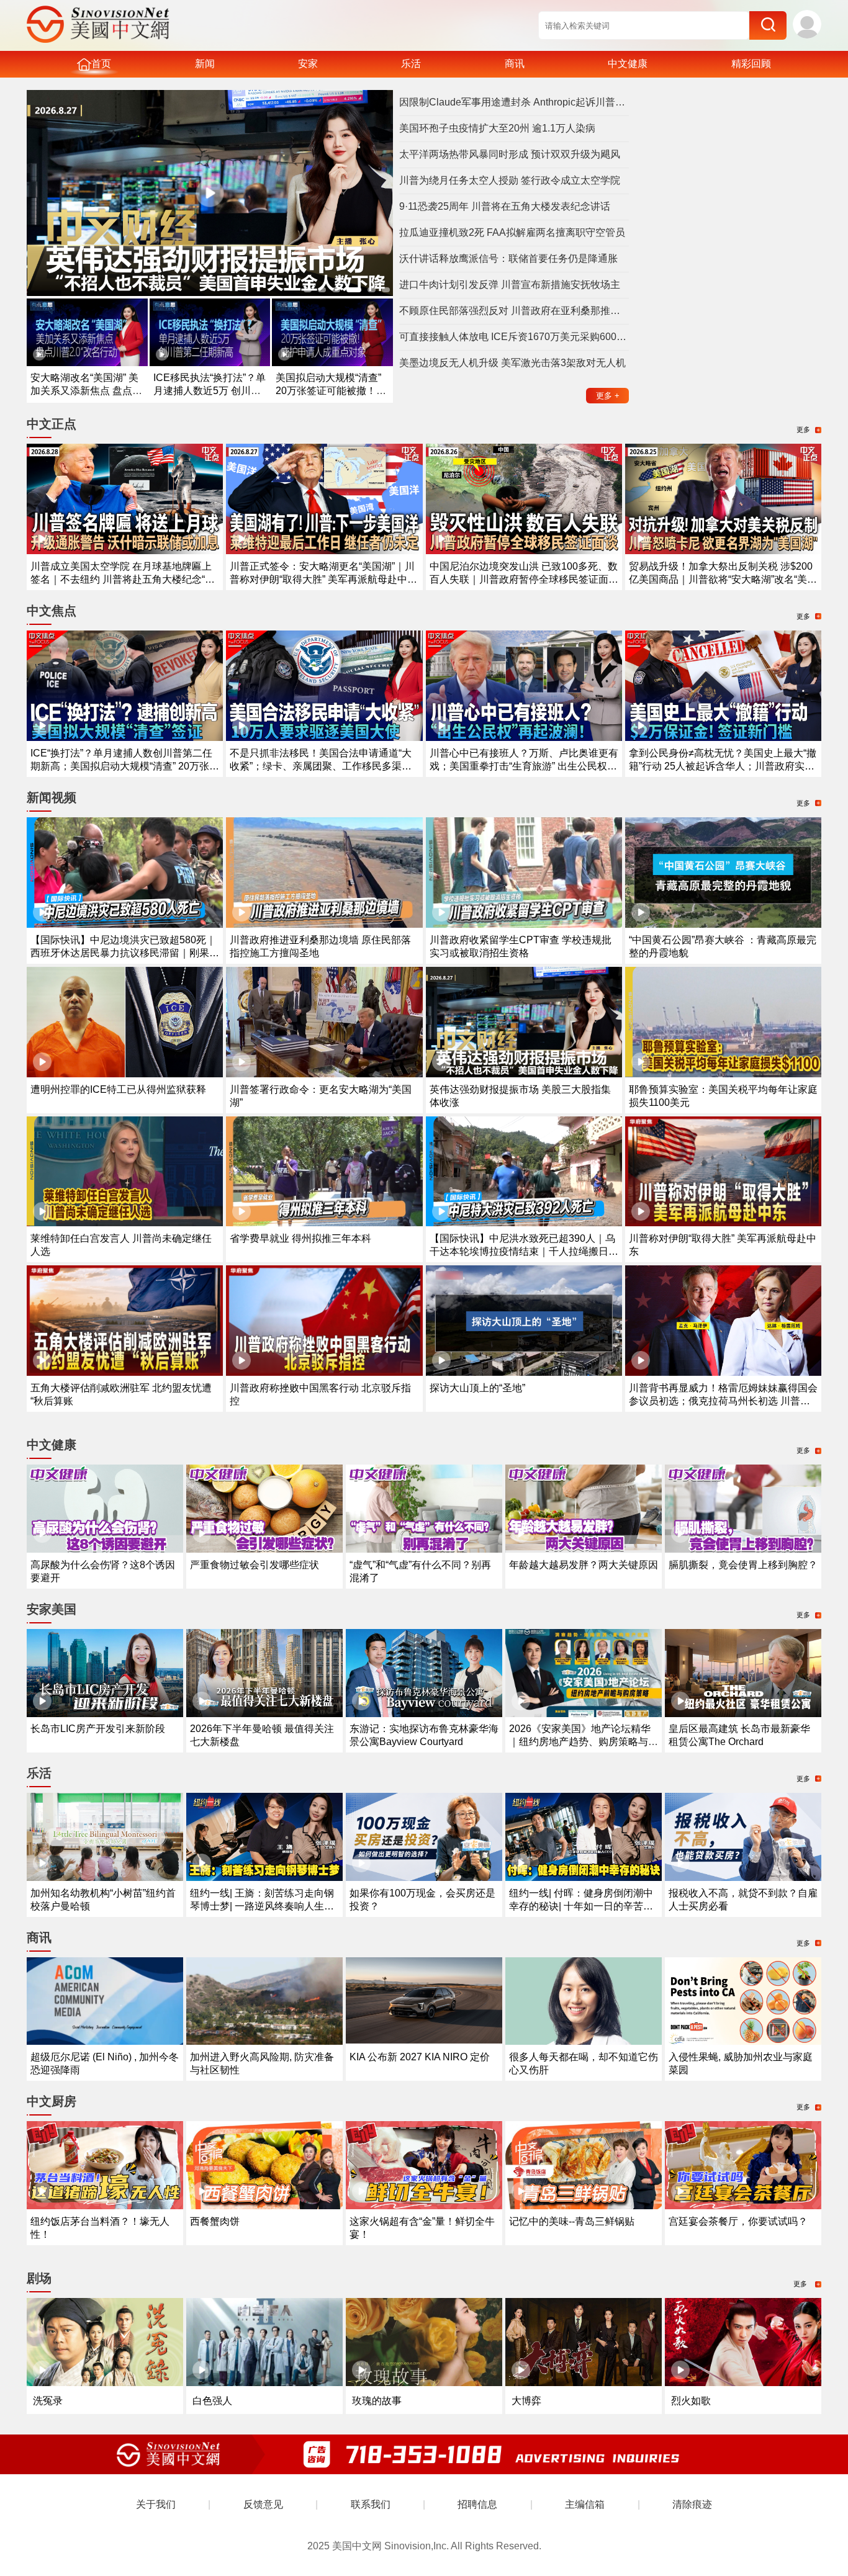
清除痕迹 (692, 2504)
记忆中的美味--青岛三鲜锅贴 (572, 2221)
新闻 (205, 64)
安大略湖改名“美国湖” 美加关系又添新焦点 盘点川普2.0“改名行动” (86, 391)
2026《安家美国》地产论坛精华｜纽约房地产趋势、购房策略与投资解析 (584, 1742)
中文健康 (628, 64)
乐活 (411, 64)
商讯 (515, 64)
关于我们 (156, 2504)
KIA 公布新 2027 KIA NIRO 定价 (420, 2057)
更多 (608, 396)
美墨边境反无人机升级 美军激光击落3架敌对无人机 (512, 363)
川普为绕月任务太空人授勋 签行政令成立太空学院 (510, 180)
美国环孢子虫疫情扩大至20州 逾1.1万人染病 (497, 128)
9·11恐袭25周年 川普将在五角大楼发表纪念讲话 (505, 206)
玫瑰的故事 (377, 2401)
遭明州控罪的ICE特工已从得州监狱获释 (118, 1089)
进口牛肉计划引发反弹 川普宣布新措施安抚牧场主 (510, 285)
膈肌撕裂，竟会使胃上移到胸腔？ (743, 1565)
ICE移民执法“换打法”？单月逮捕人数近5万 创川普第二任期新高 (210, 391)
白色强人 (212, 2401)
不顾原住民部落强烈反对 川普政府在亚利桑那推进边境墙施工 (514, 311)
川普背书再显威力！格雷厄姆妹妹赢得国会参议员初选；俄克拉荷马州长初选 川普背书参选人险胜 (723, 1401)
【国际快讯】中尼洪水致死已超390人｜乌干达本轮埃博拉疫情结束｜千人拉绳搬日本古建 (524, 1251)
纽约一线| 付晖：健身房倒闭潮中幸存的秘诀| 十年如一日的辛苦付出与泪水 (581, 1906)
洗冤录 (48, 2401)
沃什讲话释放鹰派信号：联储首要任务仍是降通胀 (508, 258)
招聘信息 (477, 2504)
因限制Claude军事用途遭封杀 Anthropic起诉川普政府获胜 (514, 102)
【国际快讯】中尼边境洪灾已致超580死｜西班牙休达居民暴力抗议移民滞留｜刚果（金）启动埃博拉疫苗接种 (123, 953)
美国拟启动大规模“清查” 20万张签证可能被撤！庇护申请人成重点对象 (331, 391)
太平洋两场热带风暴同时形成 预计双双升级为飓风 (510, 154)
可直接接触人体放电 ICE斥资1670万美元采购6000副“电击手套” (514, 337)
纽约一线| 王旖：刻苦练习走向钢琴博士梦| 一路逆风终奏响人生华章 (262, 1906)
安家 (308, 64)
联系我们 (371, 2504)
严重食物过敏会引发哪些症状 (255, 1565)
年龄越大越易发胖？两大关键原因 (584, 1565)
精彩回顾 (751, 64)
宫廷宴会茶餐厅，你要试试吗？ (738, 2221)
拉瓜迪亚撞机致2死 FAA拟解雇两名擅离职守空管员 (512, 232)
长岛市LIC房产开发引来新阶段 (98, 1729)
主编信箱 (585, 2504)
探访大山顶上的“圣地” (477, 1388)
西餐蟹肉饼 (215, 2221)
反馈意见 (263, 2504)
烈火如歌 (691, 2401)
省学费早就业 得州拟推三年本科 (300, 1238)
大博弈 (526, 2401)
